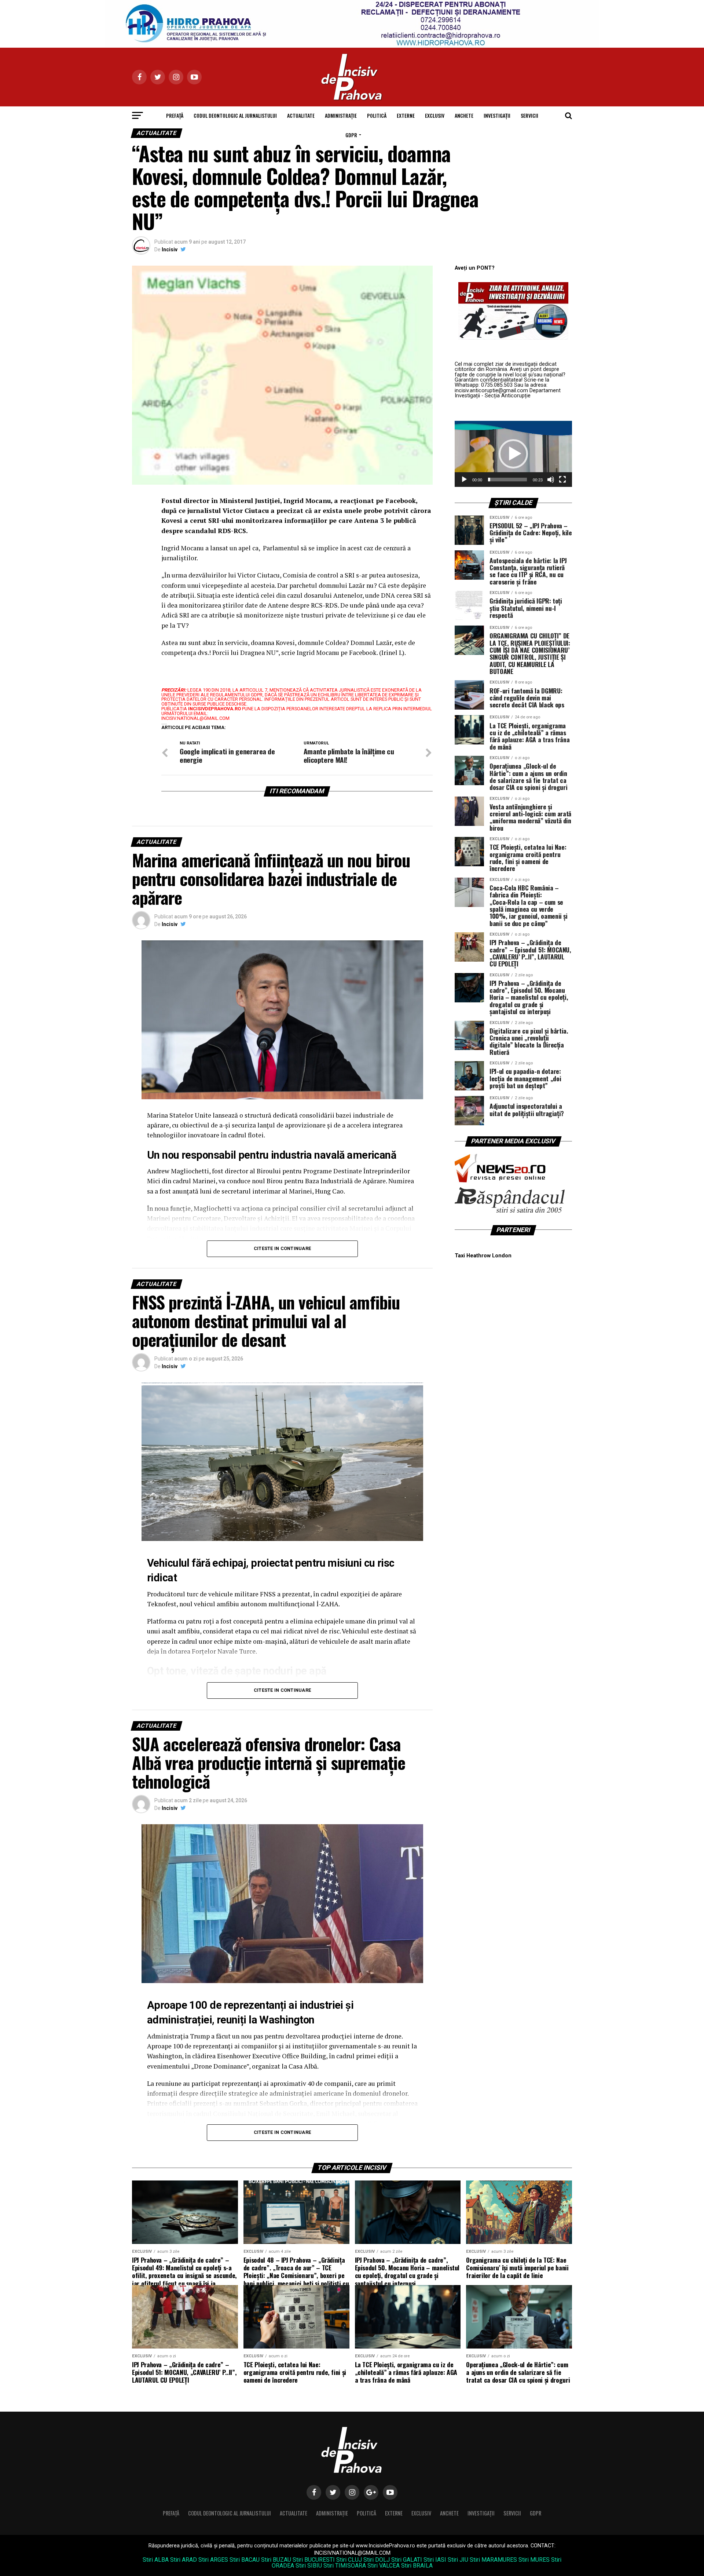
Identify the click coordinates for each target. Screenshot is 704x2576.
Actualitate (301, 115)
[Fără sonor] (551, 480)
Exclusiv (435, 115)
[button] (513, 454)
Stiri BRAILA (417, 2566)
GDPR (351, 135)
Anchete (464, 115)
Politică (377, 115)
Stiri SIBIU (309, 2566)
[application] (513, 454)
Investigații (497, 115)
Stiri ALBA (156, 2560)
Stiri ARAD (184, 2560)
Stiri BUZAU (276, 2560)
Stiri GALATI (407, 2560)
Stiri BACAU (245, 2560)
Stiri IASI (435, 2560)
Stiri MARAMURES (493, 2560)
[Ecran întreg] (562, 480)
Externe (406, 115)
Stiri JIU (458, 2560)
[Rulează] (464, 480)
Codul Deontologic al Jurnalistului (235, 115)
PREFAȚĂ (175, 115)
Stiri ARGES (213, 2560)
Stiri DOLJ (377, 2560)
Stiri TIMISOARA (345, 2566)
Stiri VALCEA (384, 2566)
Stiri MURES (534, 2560)
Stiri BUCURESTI (314, 2560)
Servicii (529, 115)
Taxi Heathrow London (483, 1256)
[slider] (507, 480)
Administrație (341, 115)
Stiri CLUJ (349, 2560)
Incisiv (170, 249)
